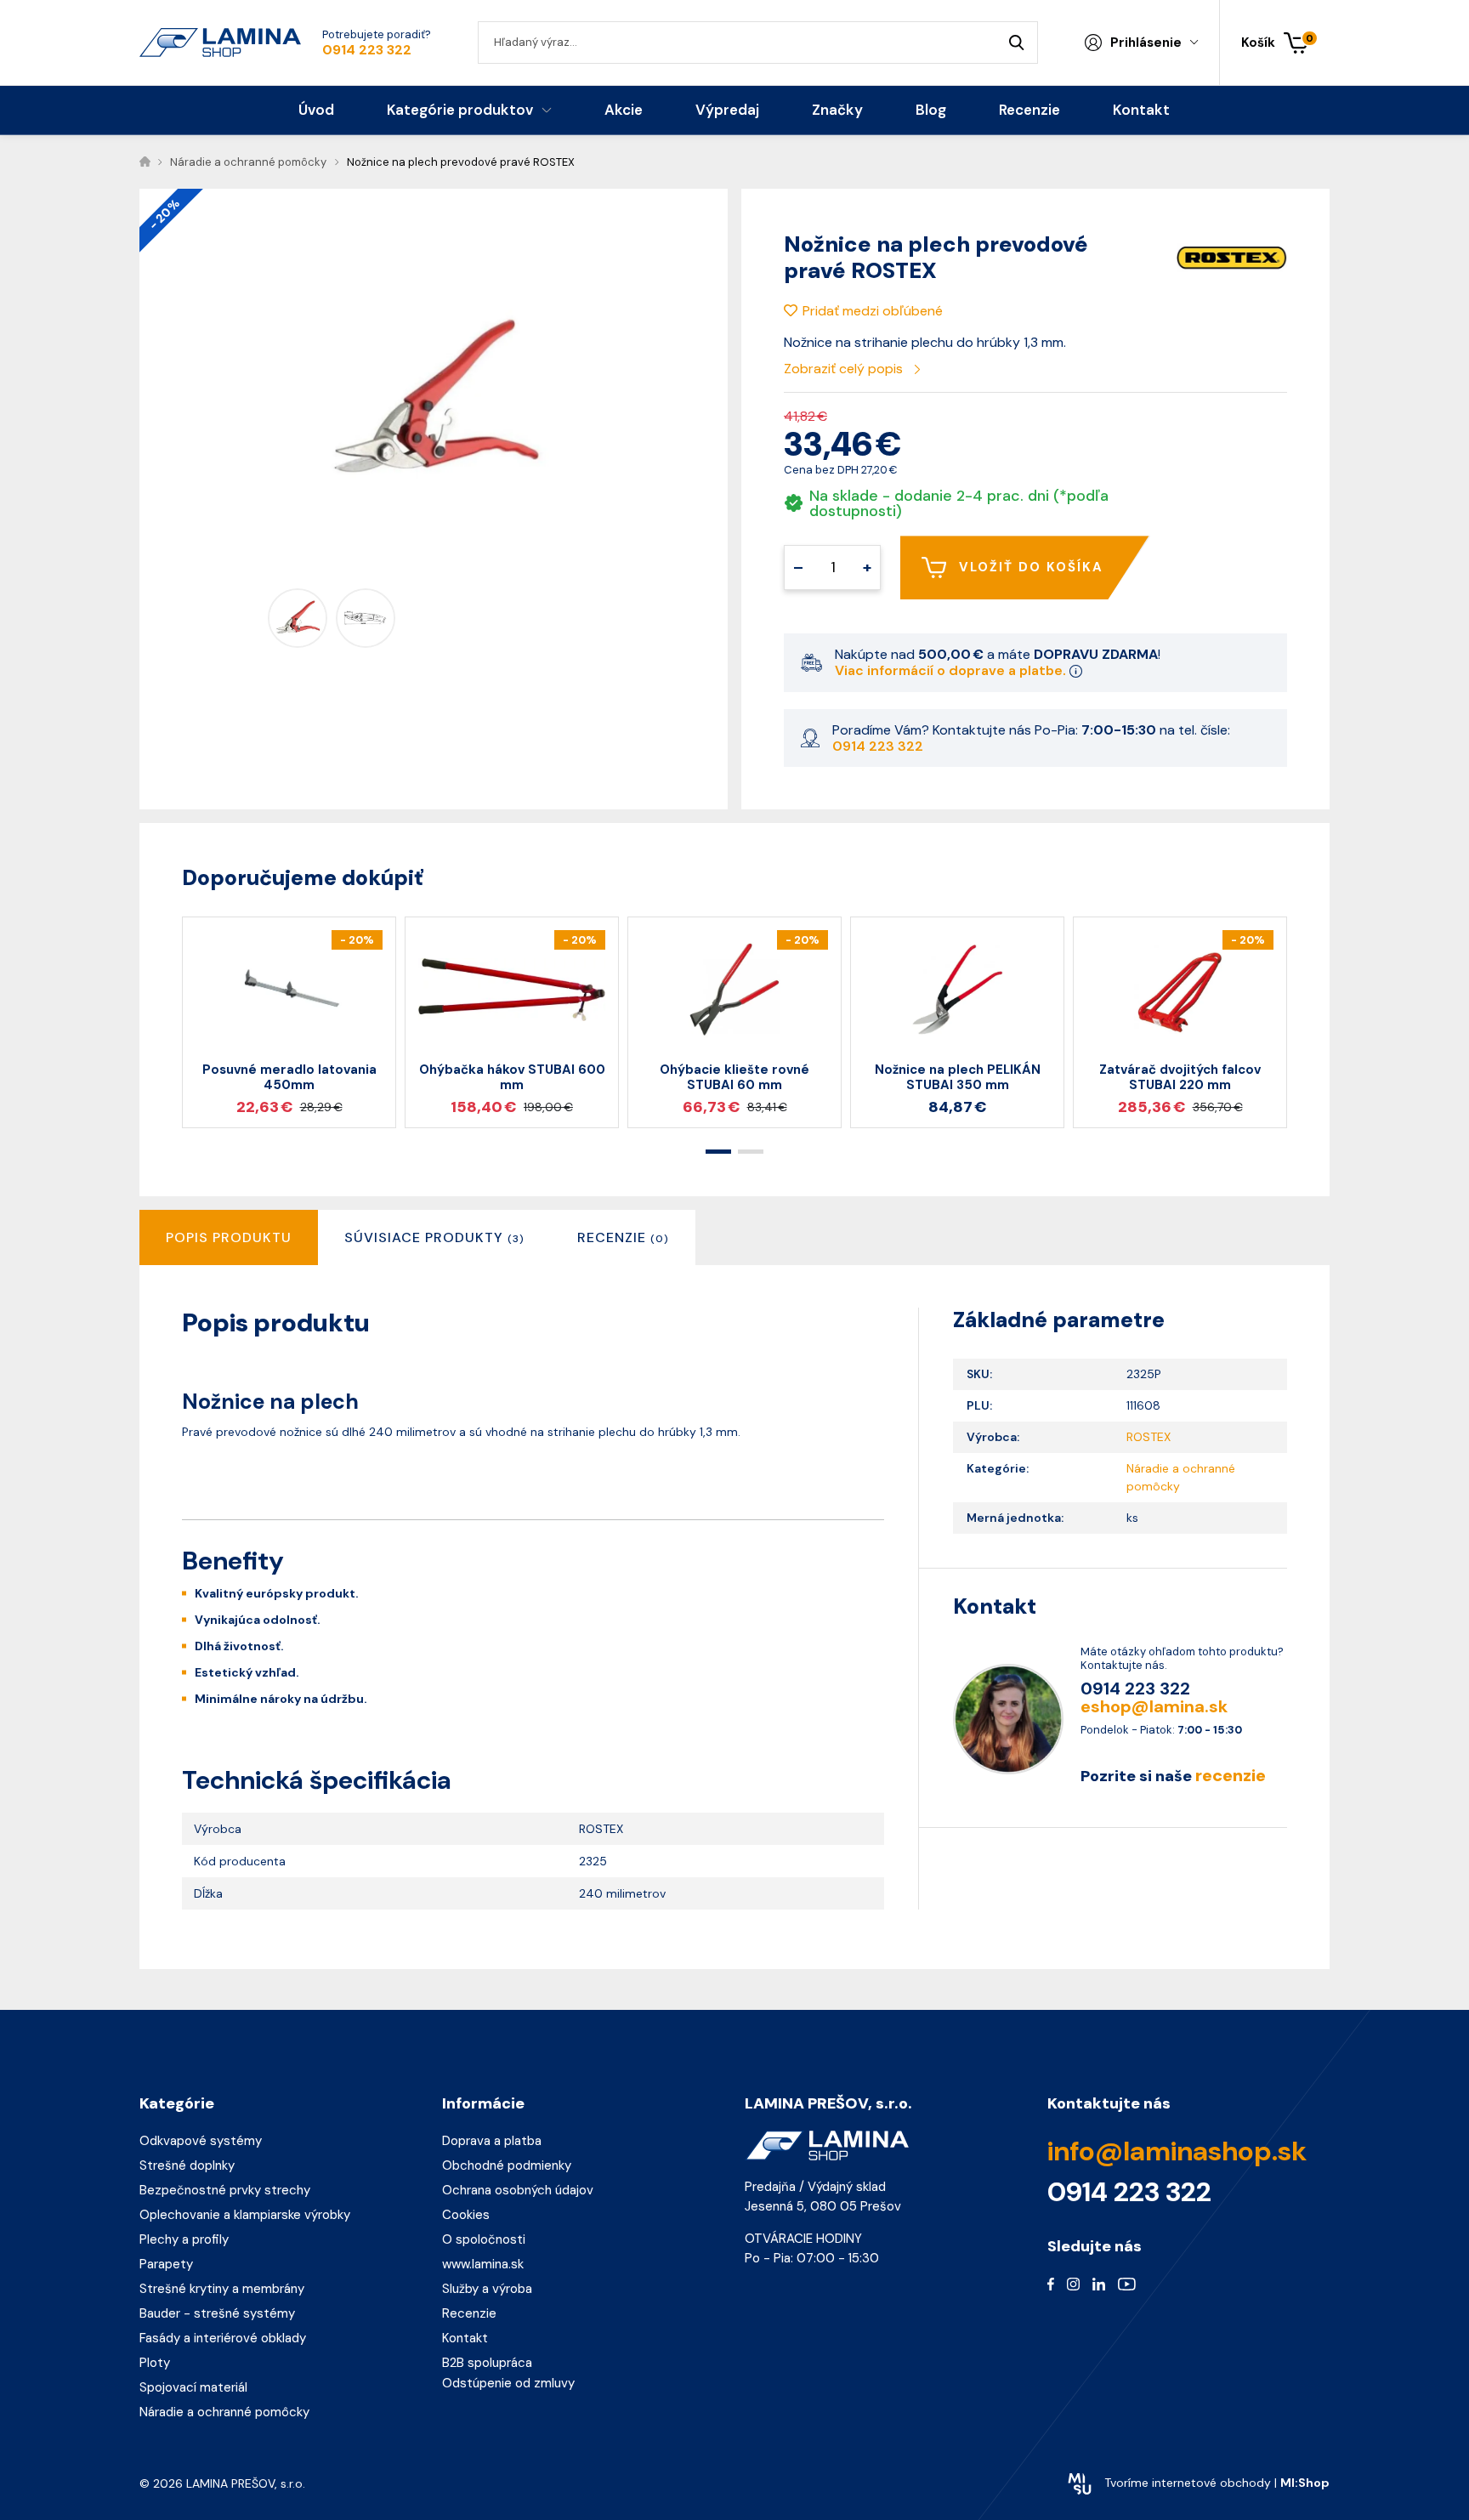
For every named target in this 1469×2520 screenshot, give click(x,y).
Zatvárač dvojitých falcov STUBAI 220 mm (1180, 1077)
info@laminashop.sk (1177, 2151)
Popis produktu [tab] (229, 1237)
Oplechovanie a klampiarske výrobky (245, 2215)
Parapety (166, 2264)
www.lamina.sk (483, 2264)
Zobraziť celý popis (845, 369)
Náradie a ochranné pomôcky (224, 2412)
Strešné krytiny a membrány (222, 2289)
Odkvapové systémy (201, 2141)
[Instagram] (1073, 2284)
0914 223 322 (367, 50)
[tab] (434, 1237)
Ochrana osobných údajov (518, 2190)
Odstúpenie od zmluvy (508, 2383)
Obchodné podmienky (507, 2165)
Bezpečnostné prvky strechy (225, 2190)
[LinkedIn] (1099, 2284)
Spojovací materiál (193, 2387)
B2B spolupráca (487, 2363)
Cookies (466, 2215)
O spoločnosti (484, 2239)
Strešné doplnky (187, 2165)
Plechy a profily (184, 2239)
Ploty (155, 2363)
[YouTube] (1127, 2284)
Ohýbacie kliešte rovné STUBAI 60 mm (734, 1077)
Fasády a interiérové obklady (223, 2338)
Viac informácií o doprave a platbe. (952, 670)
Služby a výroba (487, 2289)
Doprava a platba (492, 2141)
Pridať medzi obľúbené (873, 311)
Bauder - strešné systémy (217, 2313)
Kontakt (465, 2338)
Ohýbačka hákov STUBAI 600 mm (512, 1077)
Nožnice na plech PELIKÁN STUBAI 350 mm (958, 1077)
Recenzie (469, 2313)
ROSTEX (1149, 1437)
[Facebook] (1051, 2284)
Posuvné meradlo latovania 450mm (289, 1077)
